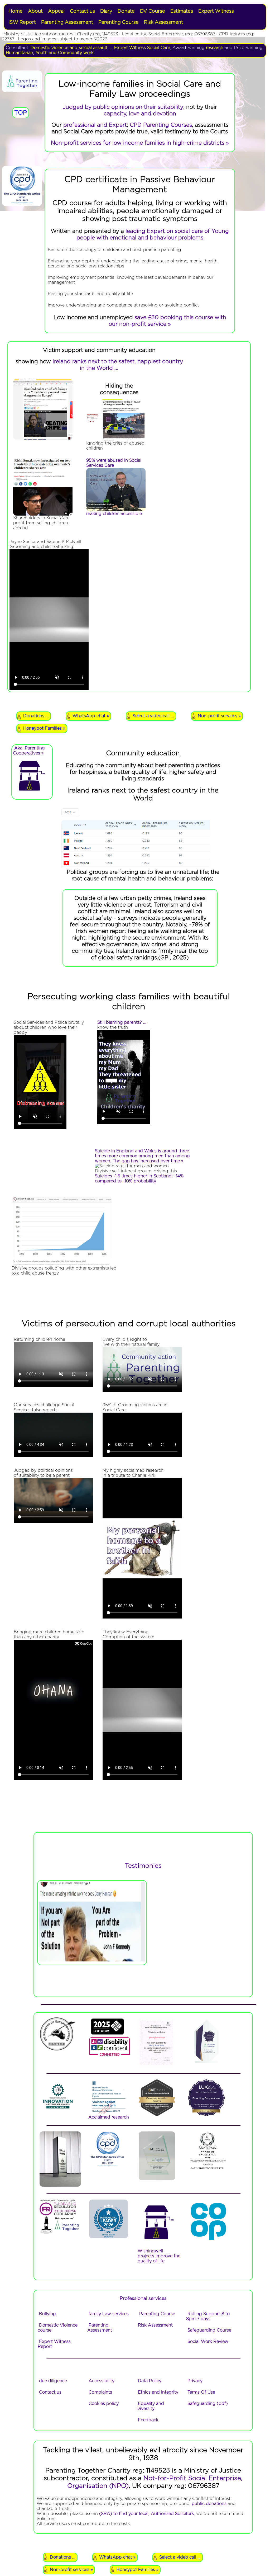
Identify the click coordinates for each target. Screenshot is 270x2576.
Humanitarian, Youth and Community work (50, 53)
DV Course (153, 11)
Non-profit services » (219, 716)
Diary (106, 11)
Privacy (195, 2381)
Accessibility (102, 2381)
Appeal (56, 11)
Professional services (143, 2299)
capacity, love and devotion (140, 114)
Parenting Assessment (67, 22)
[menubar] (135, 17)
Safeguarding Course (209, 2330)
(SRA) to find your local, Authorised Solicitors (146, 2514)
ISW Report (22, 22)
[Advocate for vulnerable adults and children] (107, 2034)
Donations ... (36, 716)
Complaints (100, 2392)
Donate (126, 11)
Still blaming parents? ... (122, 1022)
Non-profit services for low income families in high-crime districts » (140, 143)
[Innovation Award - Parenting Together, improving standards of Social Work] (156, 2115)
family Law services (109, 2314)
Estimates (182, 11)
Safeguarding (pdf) (208, 2404)
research (215, 48)
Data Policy (150, 2381)
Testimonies (143, 1866)
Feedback (148, 2420)
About (35, 11)
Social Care (159, 48)
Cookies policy (104, 2404)
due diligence (53, 2381)
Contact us (82, 11)
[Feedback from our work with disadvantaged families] (57, 2111)
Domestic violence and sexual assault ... (71, 48)
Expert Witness (216, 11)
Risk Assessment (163, 22)
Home (16, 11)
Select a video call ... (153, 716)
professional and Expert (95, 125)
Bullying (47, 2314)
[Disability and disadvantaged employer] (109, 2055)
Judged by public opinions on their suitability (123, 107)
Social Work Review (208, 2342)
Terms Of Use (201, 2392)
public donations (209, 2504)
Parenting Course (119, 22)
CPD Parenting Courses (161, 125)
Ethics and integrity (158, 2392)
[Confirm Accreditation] (107, 2167)
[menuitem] (16, 11)
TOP (21, 113)
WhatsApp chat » (91, 716)
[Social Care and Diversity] (57, 2050)
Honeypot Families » (44, 728)
